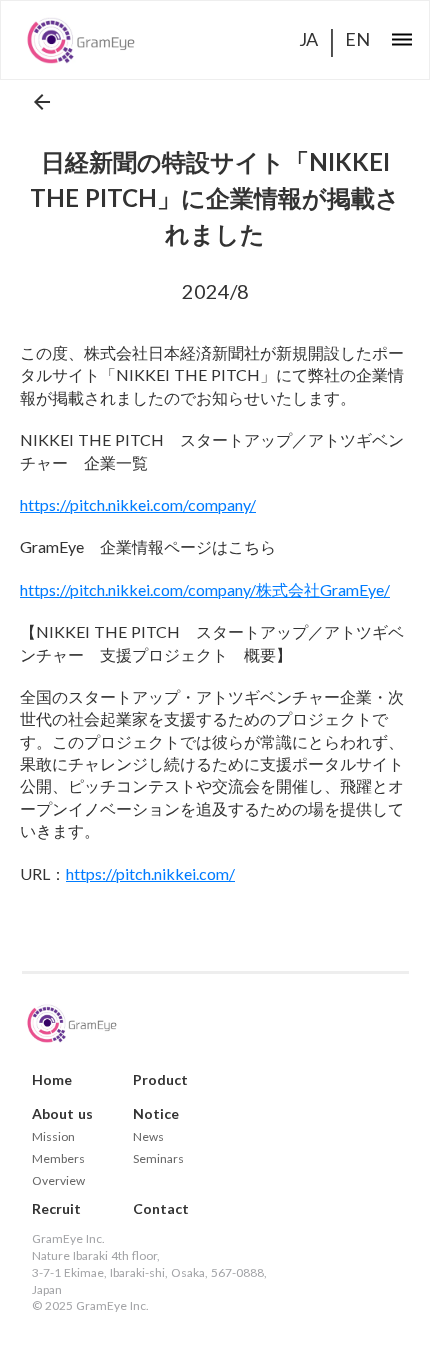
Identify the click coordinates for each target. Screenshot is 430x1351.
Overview (58, 1181)
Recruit (56, 1209)
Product (160, 1080)
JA (308, 39)
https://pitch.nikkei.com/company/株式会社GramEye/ (205, 589)
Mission (53, 1137)
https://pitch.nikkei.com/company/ (138, 504)
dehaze (402, 40)
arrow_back (42, 102)
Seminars (158, 1159)
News (148, 1137)
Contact (161, 1209)
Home (52, 1080)
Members (58, 1159)
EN (357, 39)
